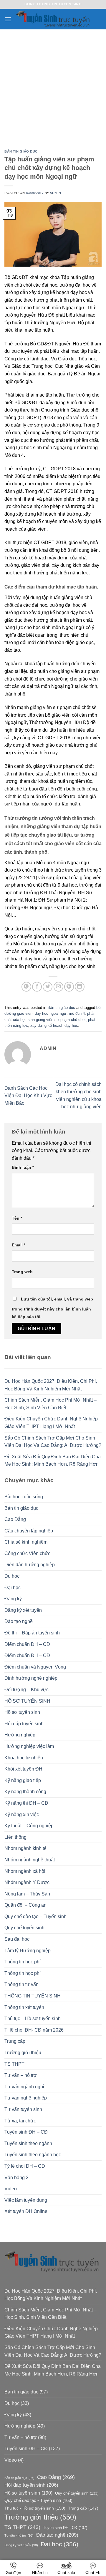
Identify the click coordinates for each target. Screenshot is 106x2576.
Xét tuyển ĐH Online (26, 2211)
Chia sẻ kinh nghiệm (26, 1542)
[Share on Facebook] (37, 987)
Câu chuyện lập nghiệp (29, 1531)
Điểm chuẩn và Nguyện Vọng (35, 1667)
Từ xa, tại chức (20, 2121)
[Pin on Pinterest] (69, 987)
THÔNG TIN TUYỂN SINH (33, 1996)
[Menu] (8, 19)
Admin (55, 193)
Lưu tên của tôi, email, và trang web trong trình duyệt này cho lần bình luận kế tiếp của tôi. (52, 1308)
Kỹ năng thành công (25, 1792)
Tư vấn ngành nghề (25, 2087)
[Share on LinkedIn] (80, 987)
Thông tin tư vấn (21, 1984)
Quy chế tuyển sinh (24, 1928)
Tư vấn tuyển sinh (23, 2109)
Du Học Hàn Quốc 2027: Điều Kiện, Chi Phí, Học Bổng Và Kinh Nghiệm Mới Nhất (51, 1385)
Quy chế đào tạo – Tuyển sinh (35, 1916)
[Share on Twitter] (48, 987)
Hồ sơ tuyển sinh (22, 1712)
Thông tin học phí (23, 1962)
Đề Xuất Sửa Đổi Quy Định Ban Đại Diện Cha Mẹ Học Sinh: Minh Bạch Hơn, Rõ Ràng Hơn (53, 1461)
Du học (12, 1576)
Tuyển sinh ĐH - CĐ (65, 2528)
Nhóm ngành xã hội (25, 1871)
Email (19, 1245)
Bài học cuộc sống (24, 1497)
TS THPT (14, 2064)
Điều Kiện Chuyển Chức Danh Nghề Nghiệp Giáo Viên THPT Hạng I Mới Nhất (51, 1423)
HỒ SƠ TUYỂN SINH (27, 1701)
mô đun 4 (77, 1013)
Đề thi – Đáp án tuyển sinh (32, 1633)
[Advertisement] (53, 85)
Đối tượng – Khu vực (26, 1690)
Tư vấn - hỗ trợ (19, 2535)
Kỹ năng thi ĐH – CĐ (26, 1803)
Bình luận (23, 1167)
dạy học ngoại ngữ (51, 1013)
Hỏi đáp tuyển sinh (24, 1724)
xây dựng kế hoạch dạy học (54, 1025)
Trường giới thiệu (23, 2053)
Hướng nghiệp (20, 1735)
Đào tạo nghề (19, 1621)
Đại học (13, 1588)
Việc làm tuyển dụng (26, 2200)
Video (11, 2189)
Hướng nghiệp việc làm (29, 1746)
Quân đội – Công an (25, 1905)
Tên (17, 1218)
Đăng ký (13, 1599)
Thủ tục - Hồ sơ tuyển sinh (35, 2508)
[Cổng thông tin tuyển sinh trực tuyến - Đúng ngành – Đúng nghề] (54, 19)
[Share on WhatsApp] (26, 987)
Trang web (22, 1272)
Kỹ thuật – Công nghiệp (29, 1826)
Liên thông (15, 1837)
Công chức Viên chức (27, 1553)
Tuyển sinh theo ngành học (33, 2155)
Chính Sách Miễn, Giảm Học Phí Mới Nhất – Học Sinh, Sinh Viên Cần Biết (50, 1404)
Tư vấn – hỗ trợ (21, 2075)
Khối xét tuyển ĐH (23, 1769)
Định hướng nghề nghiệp (31, 1678)
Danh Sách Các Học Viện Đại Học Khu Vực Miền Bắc (28, 1096)
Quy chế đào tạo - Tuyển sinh (38, 2500)
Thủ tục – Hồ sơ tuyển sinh (33, 2018)
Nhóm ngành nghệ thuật (30, 1860)
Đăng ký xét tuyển (23, 1610)
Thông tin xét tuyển (24, 2007)
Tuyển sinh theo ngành (28, 2143)
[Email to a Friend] (58, 987)
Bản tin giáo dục (21, 151)
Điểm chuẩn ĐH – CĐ (27, 1644)
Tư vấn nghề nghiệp (26, 2098)
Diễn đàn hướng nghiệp (30, 1565)
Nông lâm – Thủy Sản (27, 1894)
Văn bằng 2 (16, 2178)
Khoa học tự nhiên (24, 1758)
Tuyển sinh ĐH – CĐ (26, 2132)
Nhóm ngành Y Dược (27, 1882)
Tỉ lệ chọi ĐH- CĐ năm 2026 (34, 2030)
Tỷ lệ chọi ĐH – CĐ (25, 2166)
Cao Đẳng (15, 1519)
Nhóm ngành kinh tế (25, 1848)
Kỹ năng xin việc (22, 1814)
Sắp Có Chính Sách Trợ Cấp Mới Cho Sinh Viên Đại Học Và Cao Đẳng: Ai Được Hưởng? (53, 1442)
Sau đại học (17, 1939)
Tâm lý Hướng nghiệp (28, 1951)
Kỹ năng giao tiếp (23, 1780)
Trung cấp (15, 2041)
